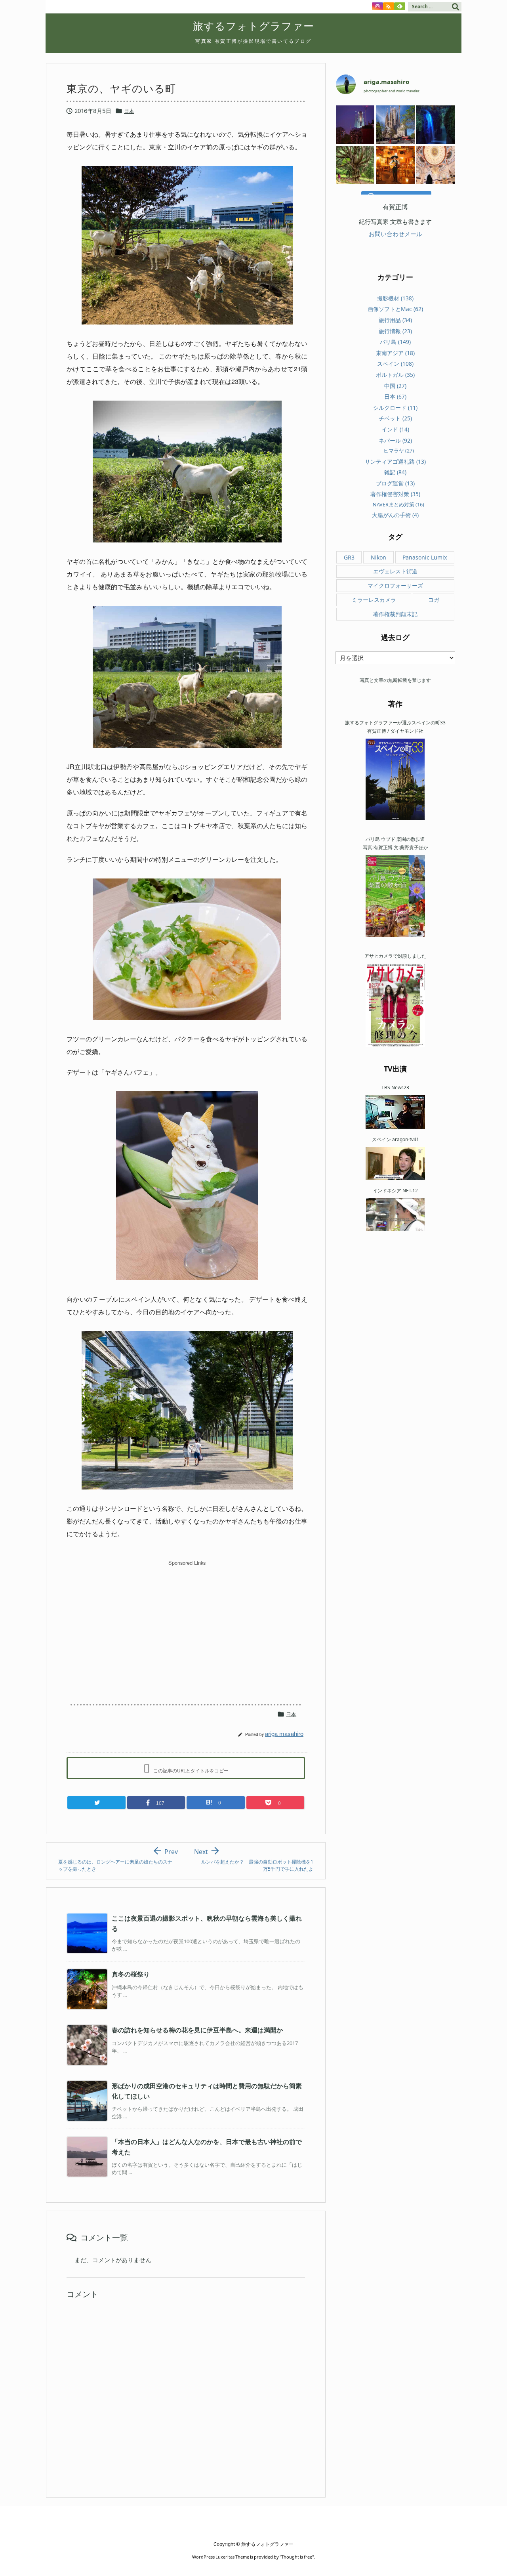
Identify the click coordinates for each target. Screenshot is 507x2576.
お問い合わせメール (395, 234)
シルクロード (395, 408)
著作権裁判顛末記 (395, 614)
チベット (395, 418)
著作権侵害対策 (395, 494)
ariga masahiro (284, 1733)
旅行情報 (395, 331)
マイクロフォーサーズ (395, 585)
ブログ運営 (395, 483)
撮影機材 (395, 298)
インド (395, 429)
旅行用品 (395, 320)
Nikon (378, 557)
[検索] (456, 7)
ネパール (395, 440)
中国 (395, 386)
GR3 (349, 557)
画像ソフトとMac (395, 309)
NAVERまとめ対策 (398, 504)
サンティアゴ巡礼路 (395, 461)
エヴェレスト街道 (395, 571)
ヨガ (434, 600)
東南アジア (395, 353)
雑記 (395, 472)
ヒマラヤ (399, 451)
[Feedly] (400, 6)
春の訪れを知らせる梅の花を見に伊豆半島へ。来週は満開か (197, 2030)
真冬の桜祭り (131, 1974)
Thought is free (297, 2557)
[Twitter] (96, 1803)
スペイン (395, 364)
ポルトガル (395, 375)
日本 (129, 111)
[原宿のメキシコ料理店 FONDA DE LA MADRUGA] (395, 165)
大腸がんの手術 (395, 515)
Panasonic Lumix (425, 557)
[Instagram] (377, 6)
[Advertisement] (187, 1625)
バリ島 (395, 342)
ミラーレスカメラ (374, 600)
